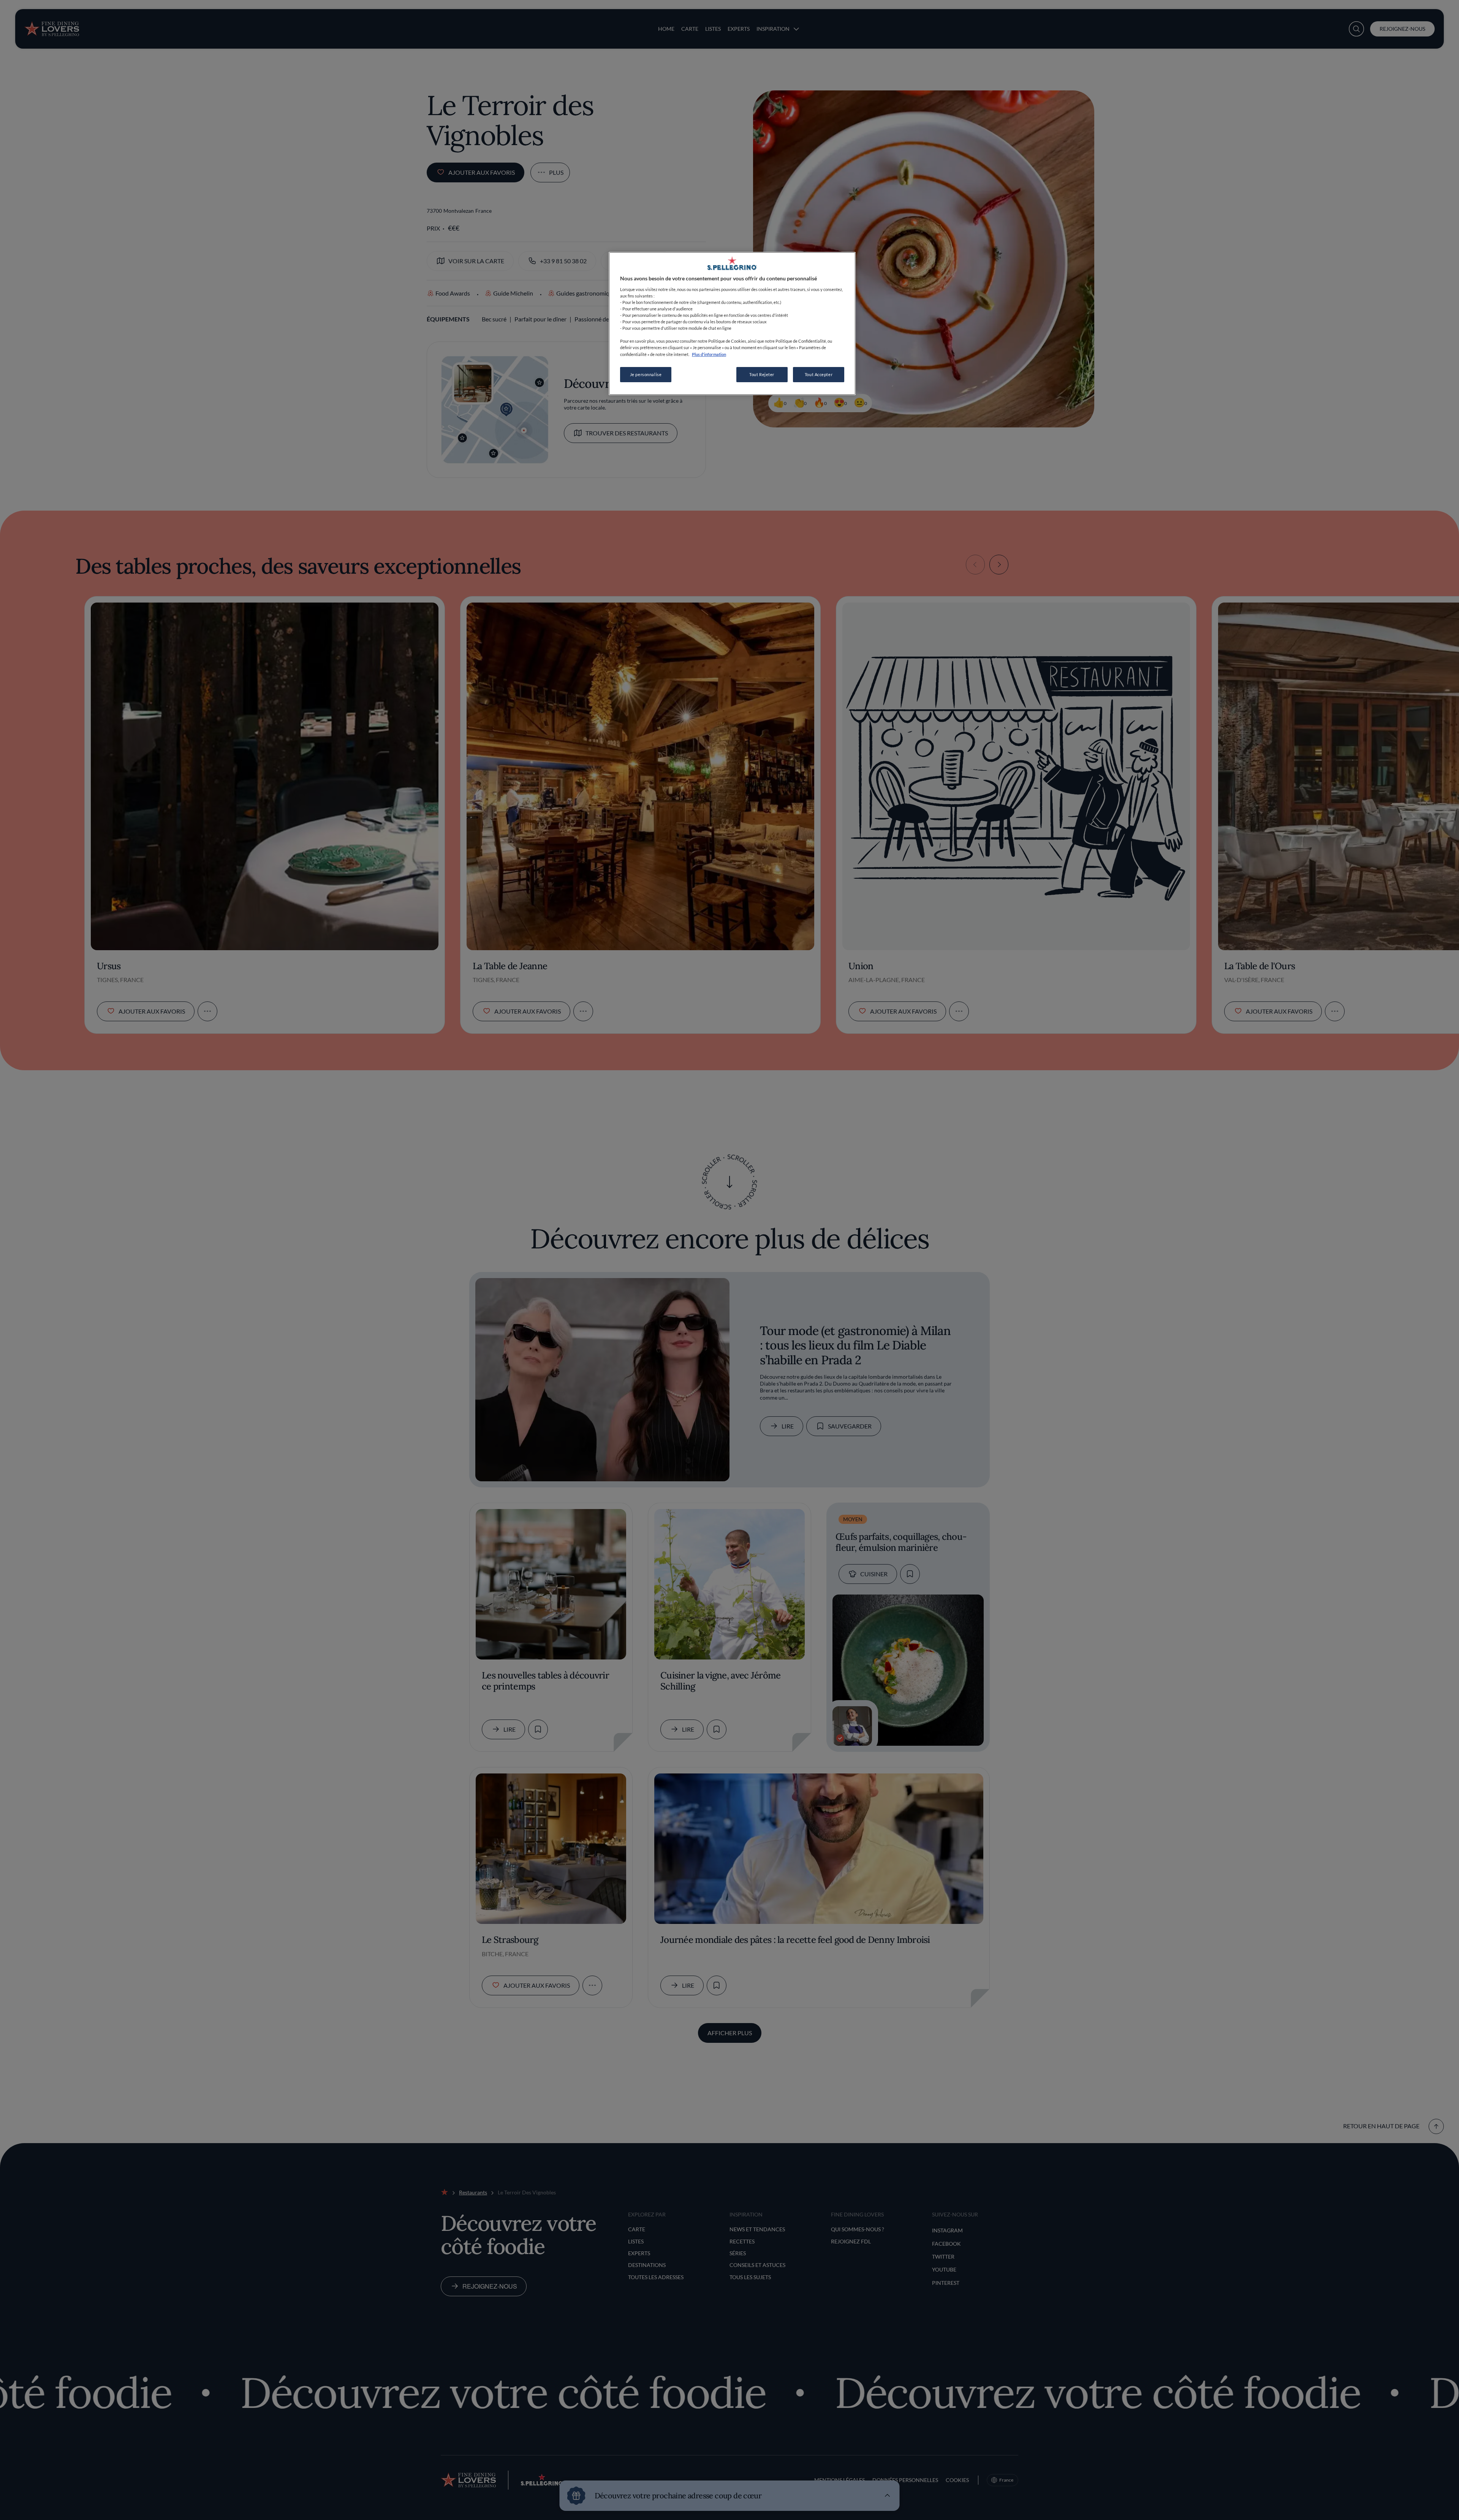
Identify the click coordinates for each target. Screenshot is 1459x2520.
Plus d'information (709, 354)
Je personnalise (646, 374)
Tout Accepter (819, 374)
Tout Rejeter (762, 374)
